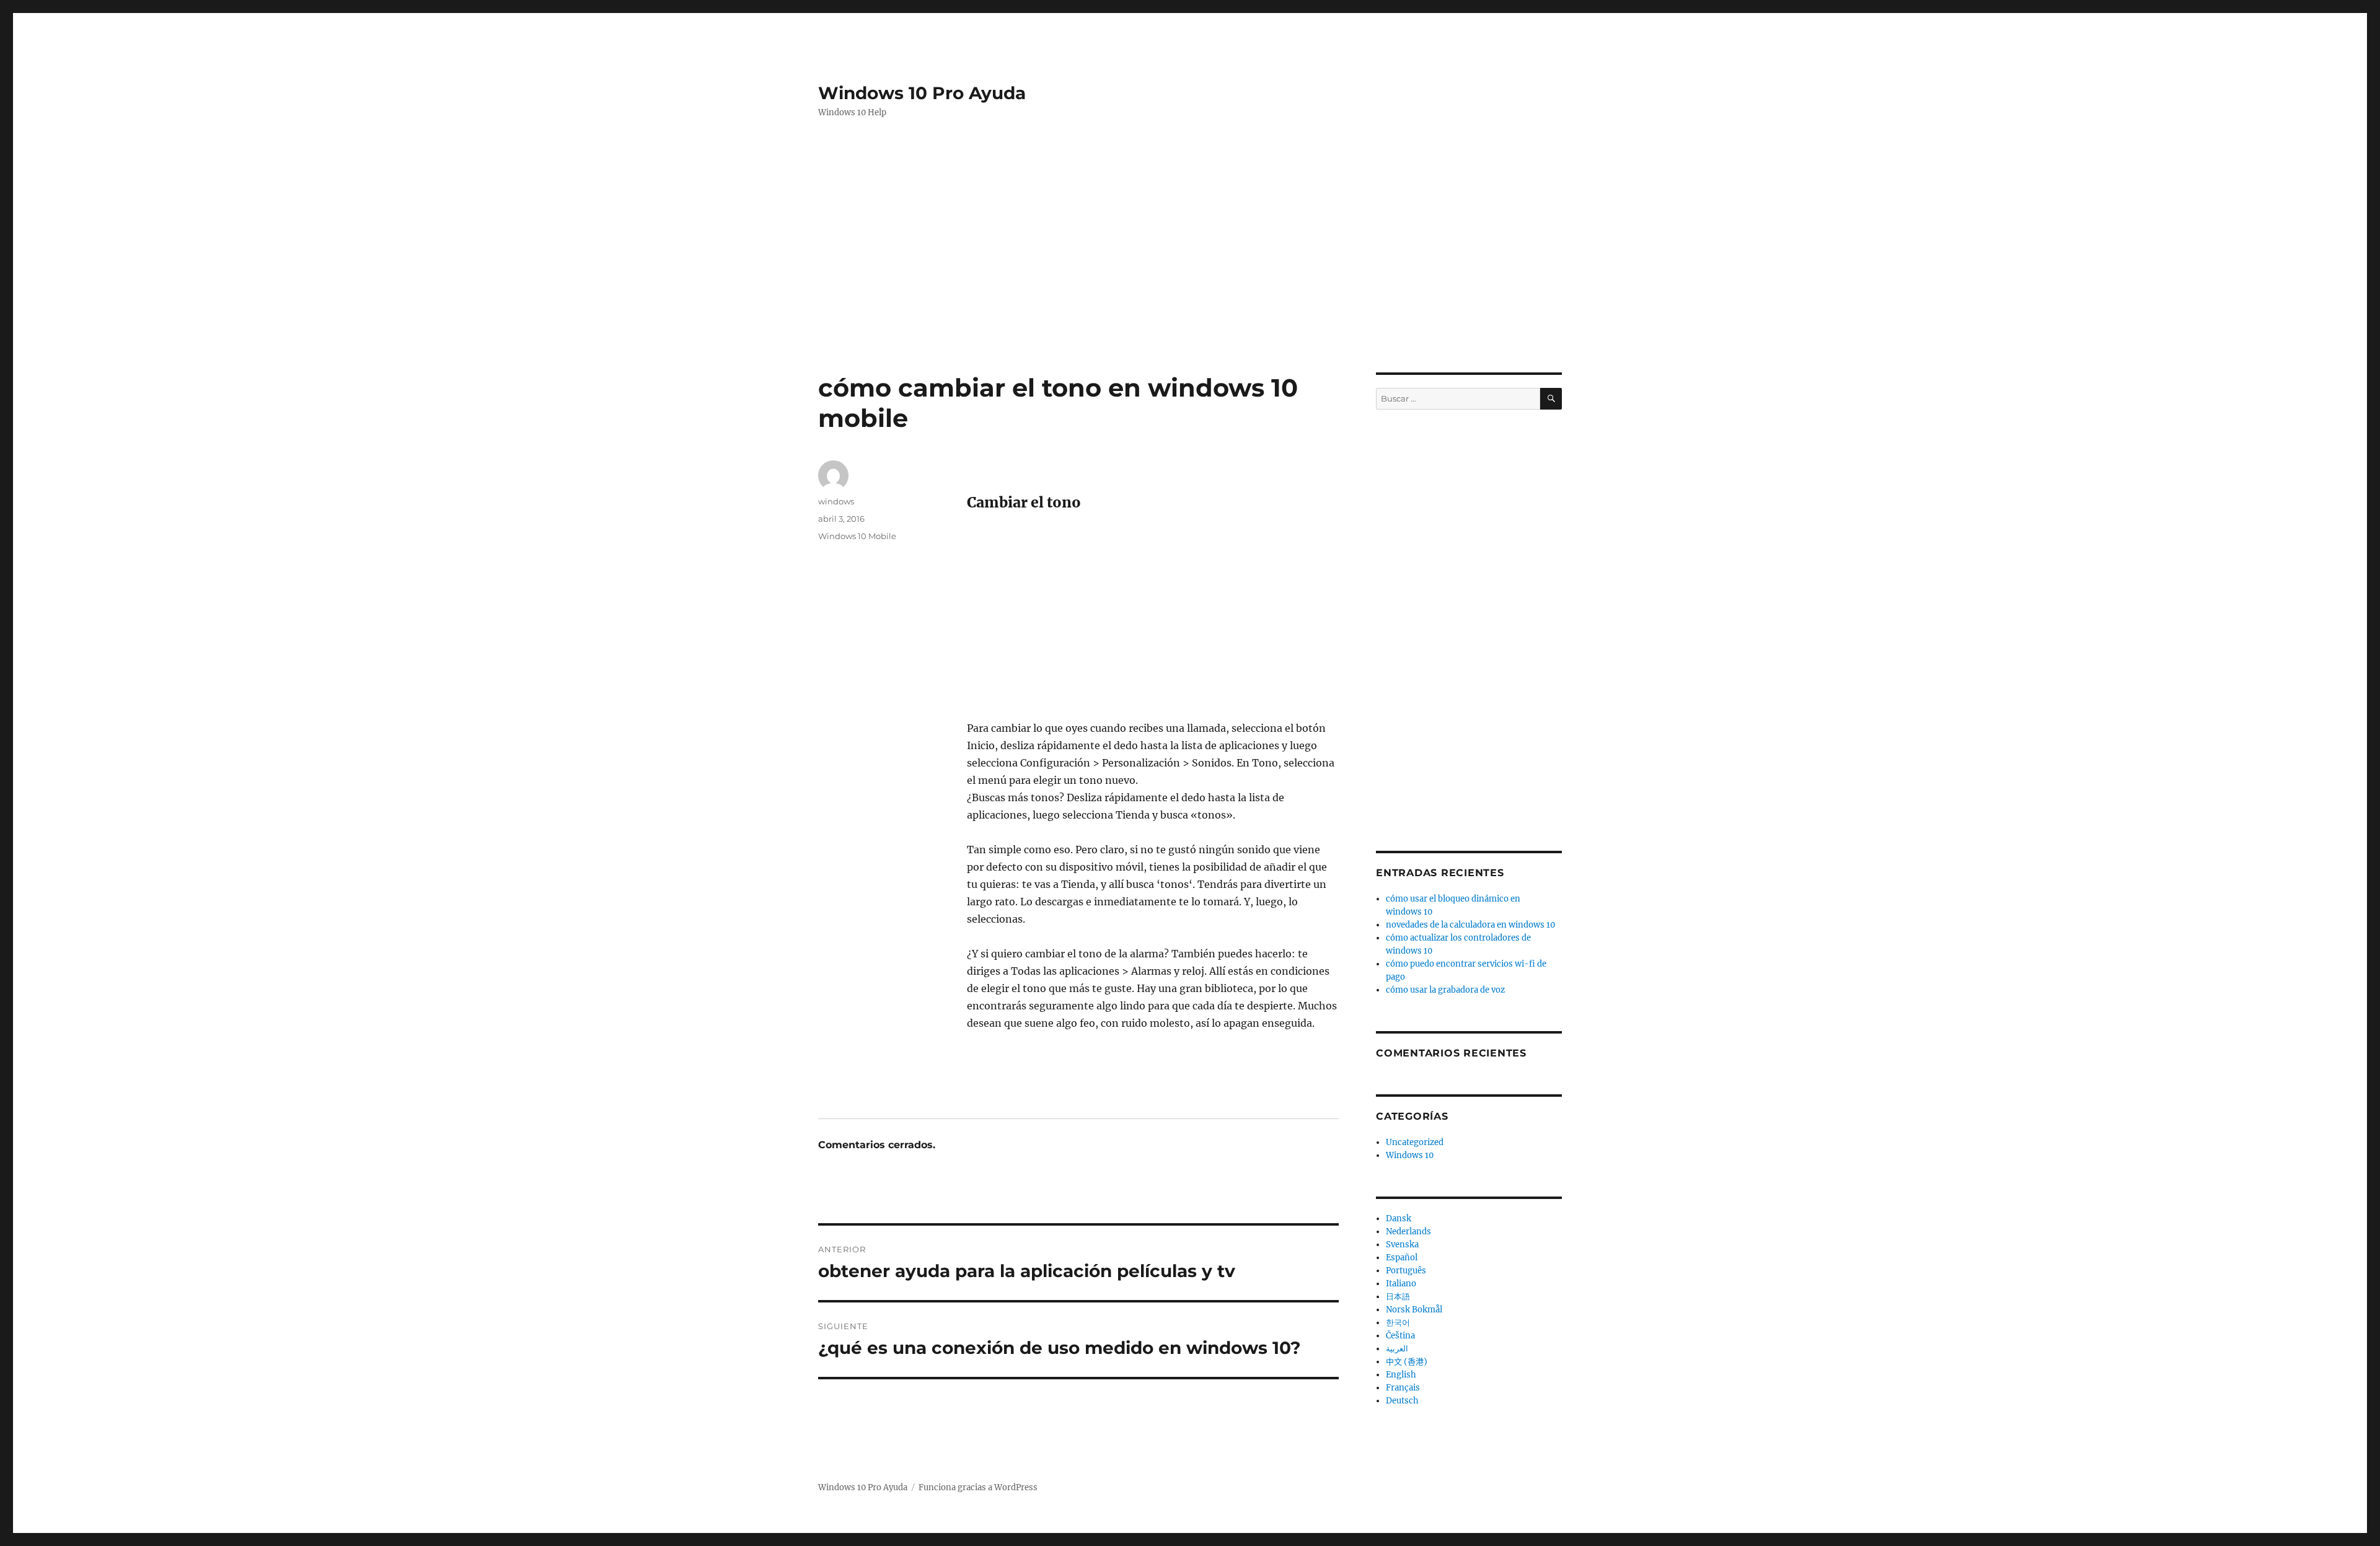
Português (1406, 1271)
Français (1403, 1388)
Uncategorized (1415, 1142)
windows (836, 501)
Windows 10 (1410, 1155)
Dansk (1399, 1219)
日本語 (1398, 1297)
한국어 (1398, 1323)
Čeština (1400, 1336)
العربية (1397, 1349)
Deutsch (1402, 1401)
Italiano (1401, 1284)
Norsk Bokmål (1414, 1310)
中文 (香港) (1407, 1362)
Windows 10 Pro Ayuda (922, 93)
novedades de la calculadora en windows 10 (1470, 925)
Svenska (1402, 1245)
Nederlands (1408, 1232)
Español (1402, 1258)
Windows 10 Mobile (857, 536)
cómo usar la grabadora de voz (1445, 990)
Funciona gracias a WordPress (978, 1487)
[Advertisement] (1192, 229)
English (1401, 1375)
